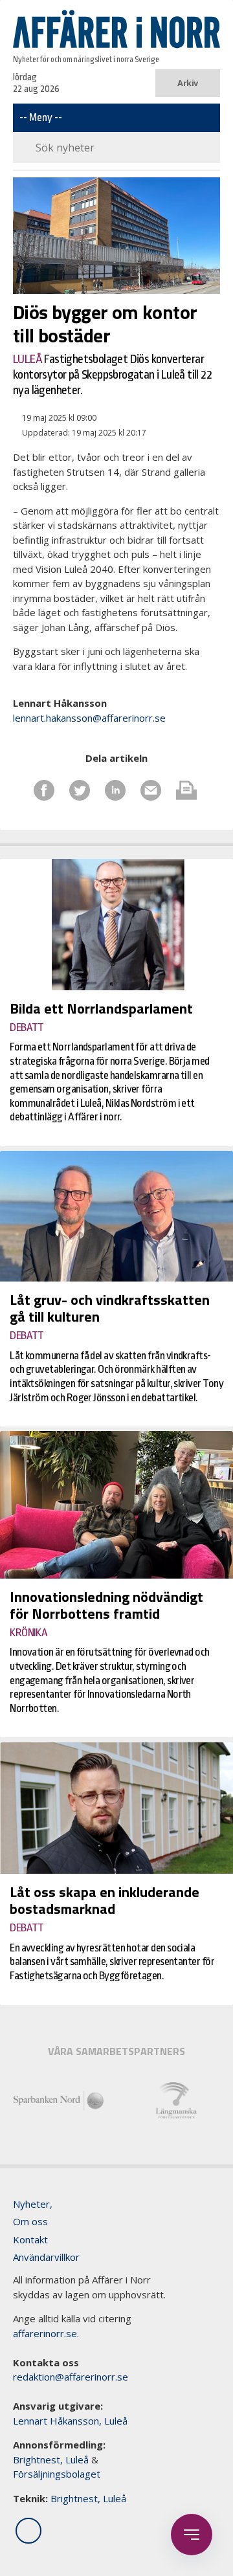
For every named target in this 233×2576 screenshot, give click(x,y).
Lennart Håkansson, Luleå (70, 2421)
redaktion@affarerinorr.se (71, 2377)
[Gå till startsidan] (116, 29)
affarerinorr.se (45, 2333)
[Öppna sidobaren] (192, 2535)
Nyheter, (33, 2204)
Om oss (30, 2221)
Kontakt (30, 2239)
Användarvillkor (46, 2257)
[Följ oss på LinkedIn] (28, 2531)
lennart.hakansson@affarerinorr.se (89, 718)
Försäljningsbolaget (57, 2474)
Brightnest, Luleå (51, 2459)
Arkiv (188, 83)
